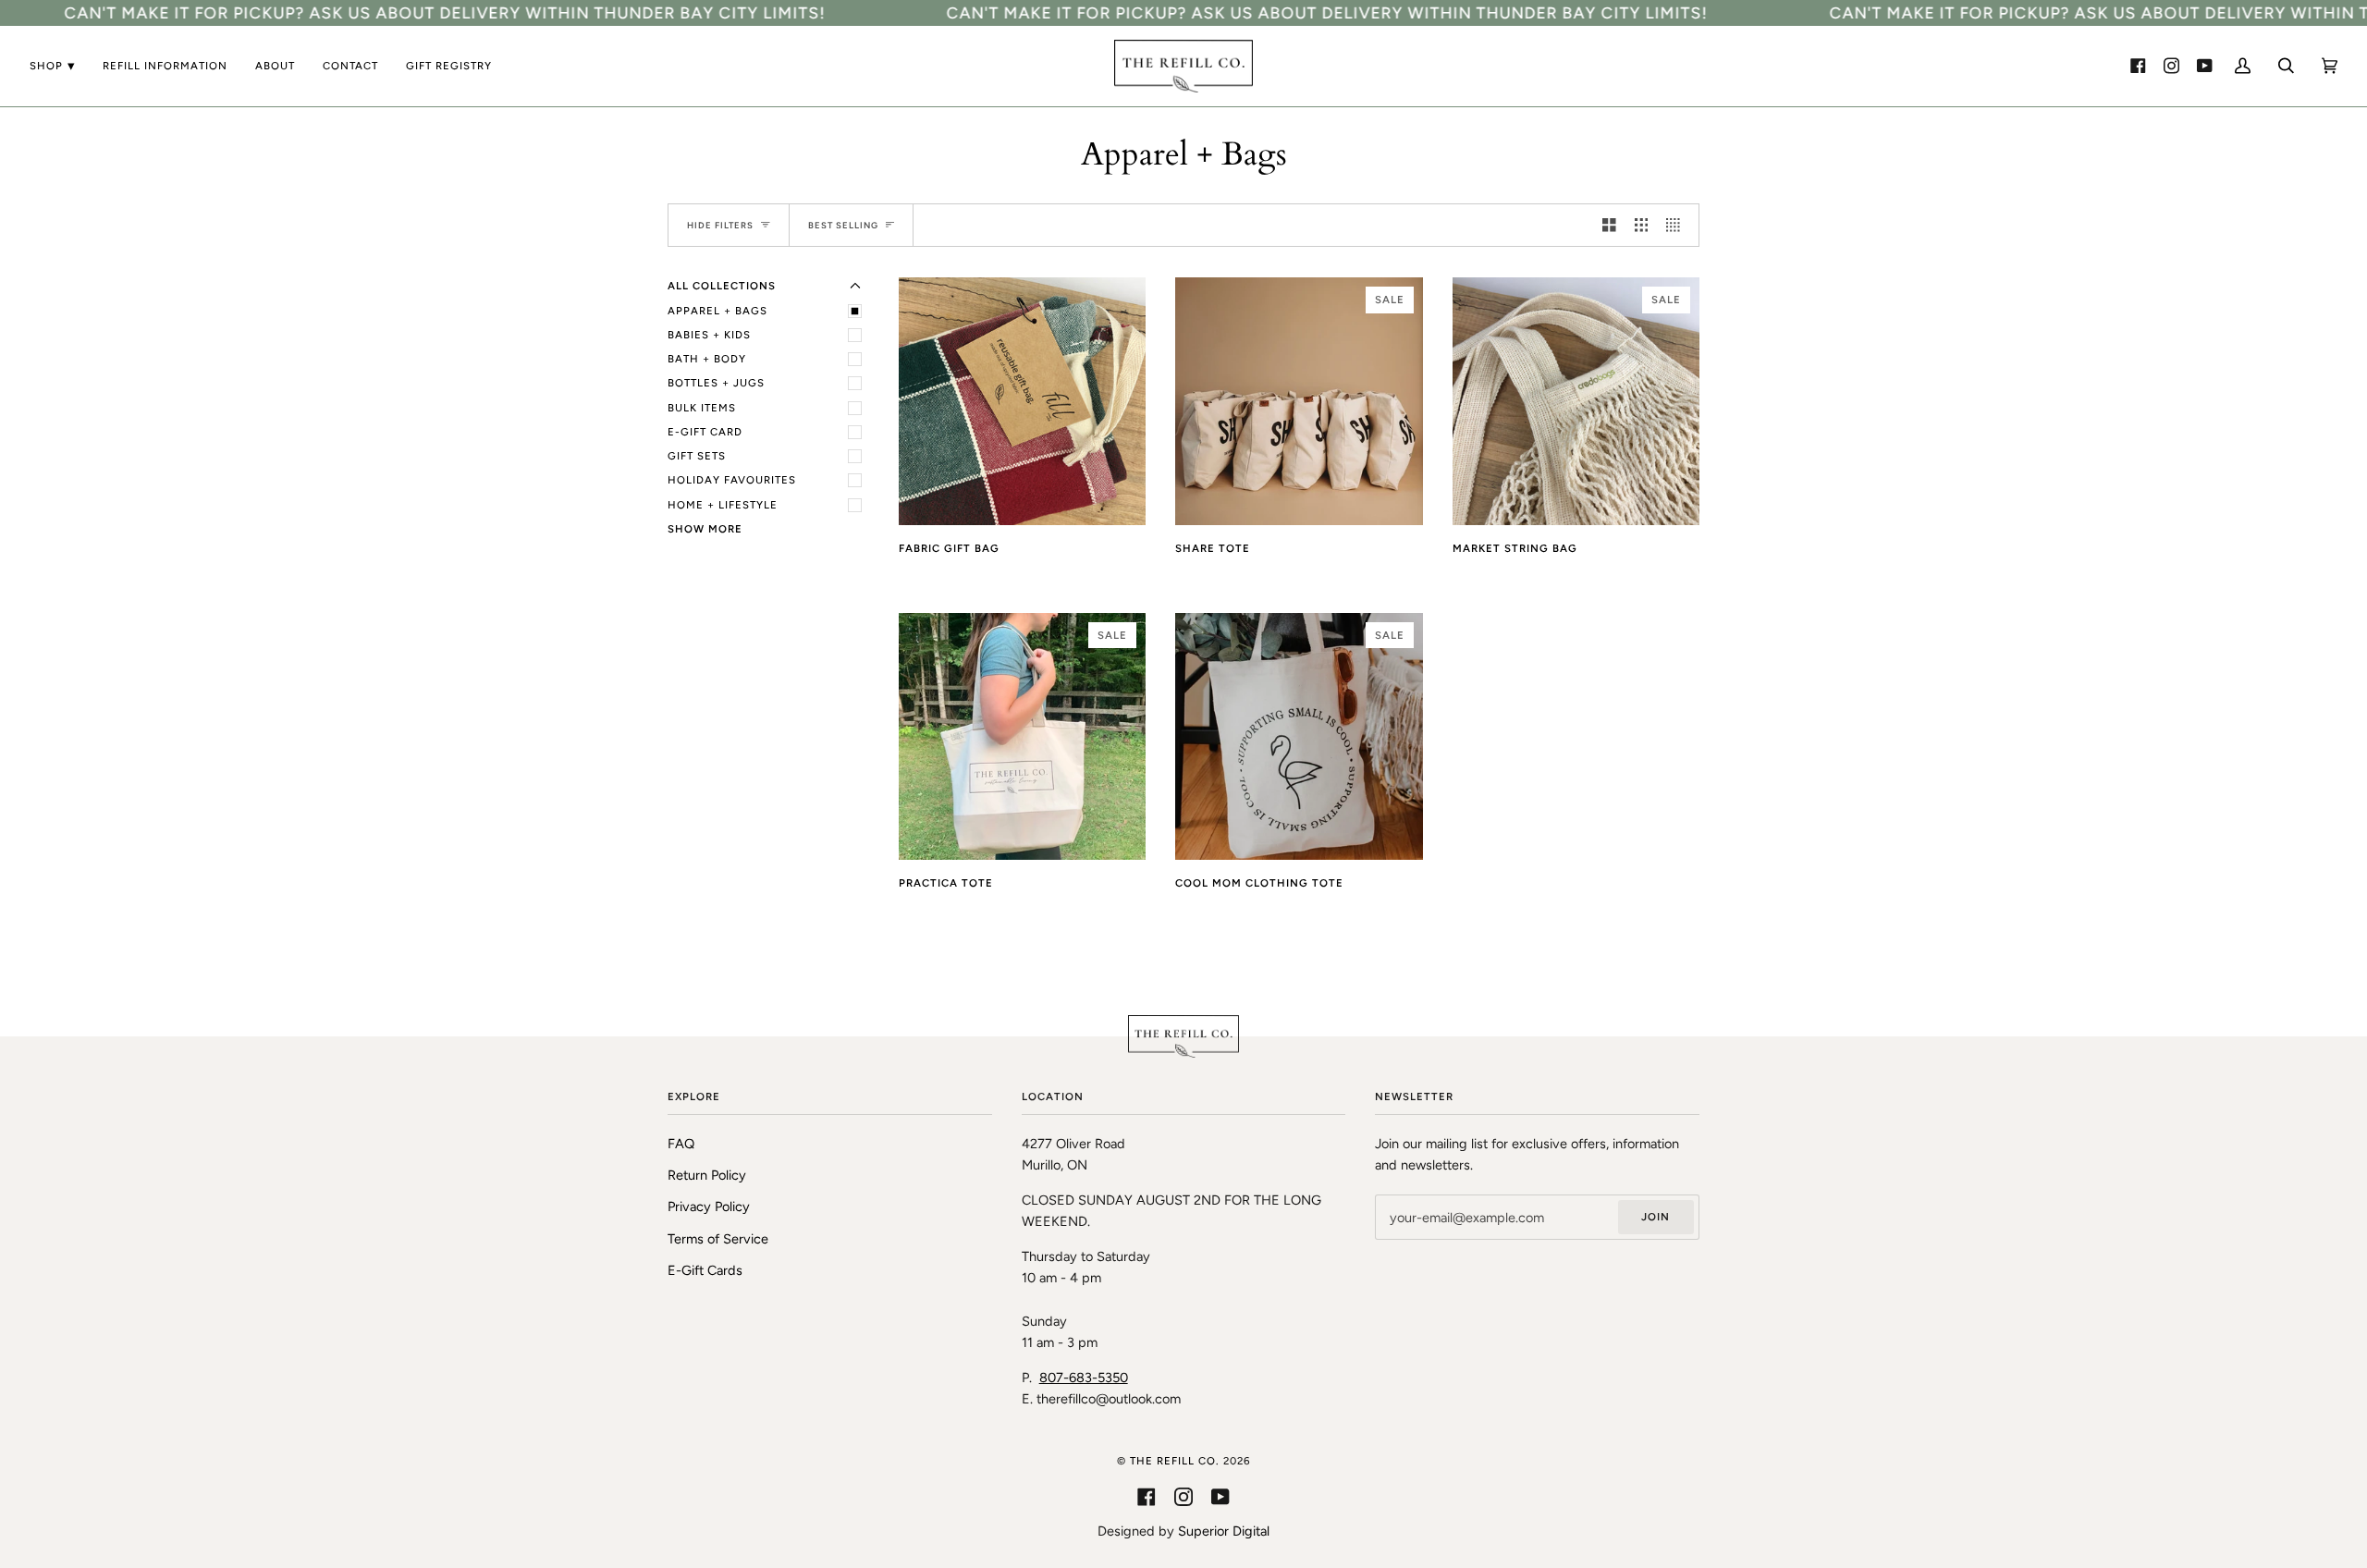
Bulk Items (702, 408)
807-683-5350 (1084, 1378)
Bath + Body (707, 359)
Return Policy (707, 1175)
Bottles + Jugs (716, 383)
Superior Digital (1224, 1531)
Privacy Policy (709, 1207)
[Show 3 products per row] (1642, 226)
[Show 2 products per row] (1609, 226)
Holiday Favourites (732, 480)
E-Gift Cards (705, 1270)
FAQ (681, 1144)
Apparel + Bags (717, 311)
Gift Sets (697, 456)
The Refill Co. (1177, 1461)
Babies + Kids (709, 335)
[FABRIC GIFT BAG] (1022, 401)
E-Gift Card (705, 432)
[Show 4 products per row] (1678, 226)
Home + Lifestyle (723, 505)
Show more (705, 529)
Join (1656, 1217)
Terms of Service (718, 1239)
